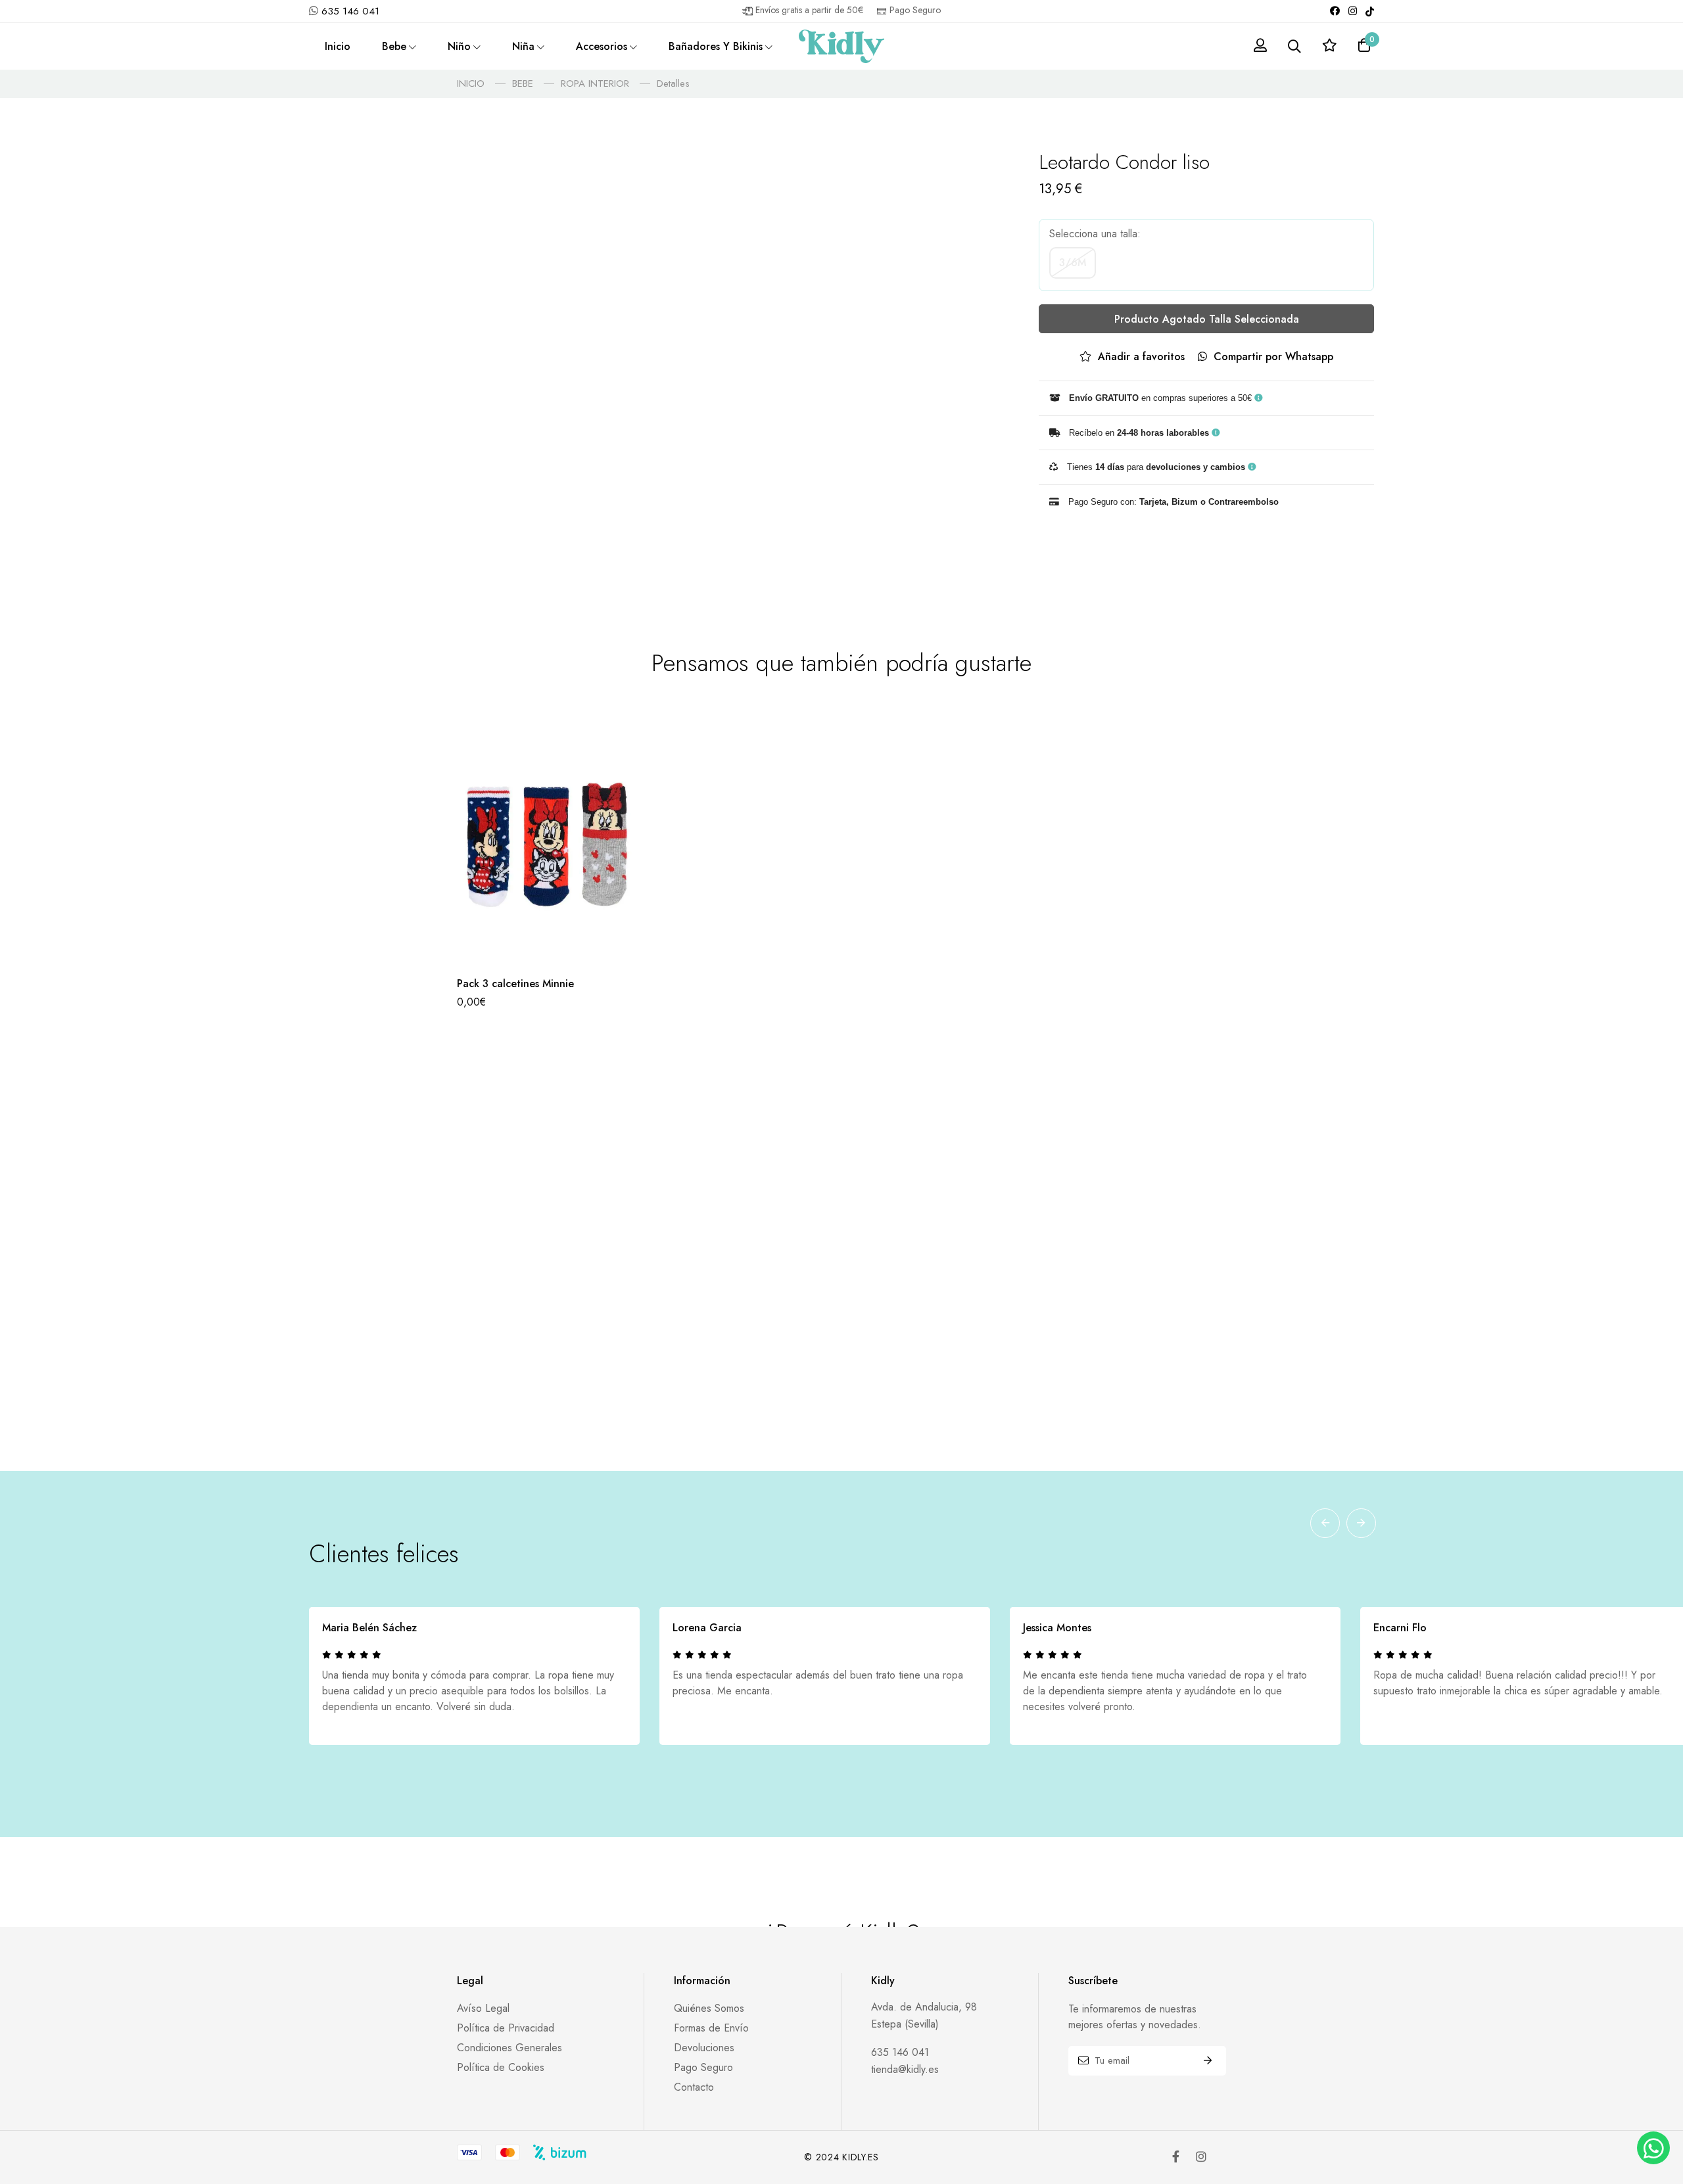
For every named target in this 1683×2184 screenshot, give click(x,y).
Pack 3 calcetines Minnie (515, 984)
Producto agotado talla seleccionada (1207, 319)
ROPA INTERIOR (595, 83)
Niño (459, 46)
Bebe (394, 46)
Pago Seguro (703, 2067)
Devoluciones (704, 2048)
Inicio (338, 46)
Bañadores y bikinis (716, 46)
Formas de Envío (711, 2028)
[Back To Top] (1652, 2106)
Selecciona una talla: (1095, 234)
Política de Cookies (501, 2067)
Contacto (694, 2087)
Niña (523, 46)
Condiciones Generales (510, 2048)
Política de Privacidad (506, 2028)
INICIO (471, 83)
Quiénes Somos (709, 2008)
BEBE (523, 83)
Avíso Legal (483, 2008)
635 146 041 (350, 11)
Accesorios (602, 46)
